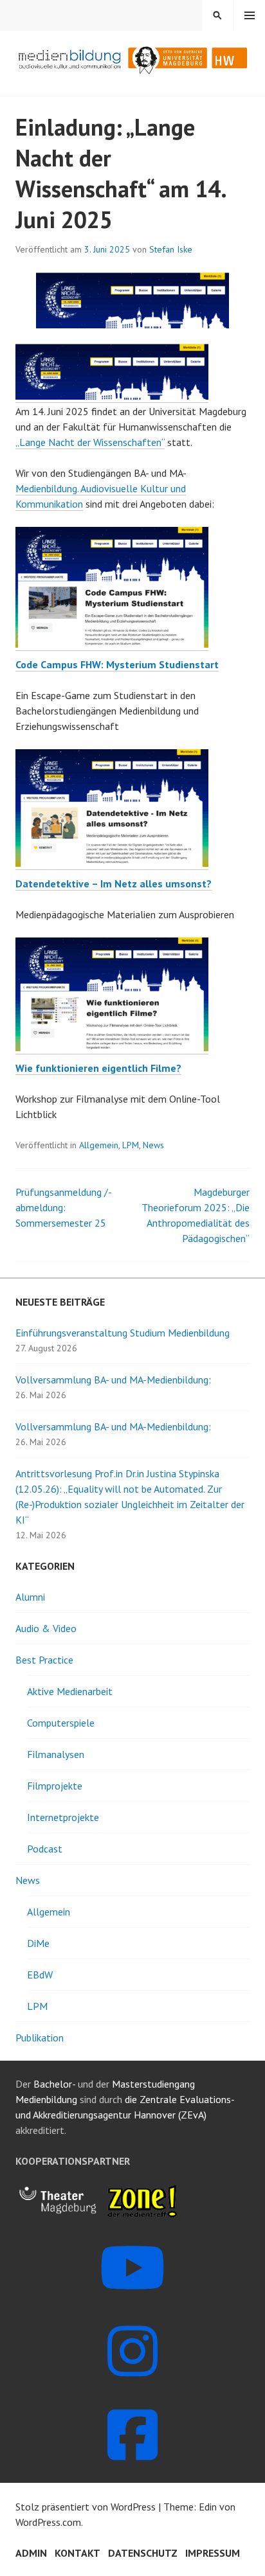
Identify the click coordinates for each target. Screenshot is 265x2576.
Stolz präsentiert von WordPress (86, 2507)
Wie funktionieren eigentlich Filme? (98, 1068)
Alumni (30, 1597)
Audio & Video (46, 1628)
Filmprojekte (55, 1786)
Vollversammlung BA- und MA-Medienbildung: (113, 1380)
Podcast (45, 1849)
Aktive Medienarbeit (70, 1691)
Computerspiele (61, 1723)
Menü (250, 15)
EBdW (40, 1975)
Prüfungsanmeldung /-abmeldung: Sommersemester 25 (64, 1207)
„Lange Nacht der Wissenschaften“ (90, 442)
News (153, 1145)
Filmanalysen (56, 1754)
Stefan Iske (171, 249)
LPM (131, 1145)
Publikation (40, 2038)
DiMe (38, 1943)
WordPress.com (48, 2522)
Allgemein (99, 1145)
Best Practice (44, 1660)
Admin (31, 2553)
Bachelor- (54, 2084)
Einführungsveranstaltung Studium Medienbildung (123, 1333)
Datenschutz (143, 2553)
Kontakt (78, 2553)
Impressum (213, 2553)
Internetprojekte (63, 1817)
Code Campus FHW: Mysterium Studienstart (117, 664)
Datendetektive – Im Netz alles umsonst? (114, 884)
